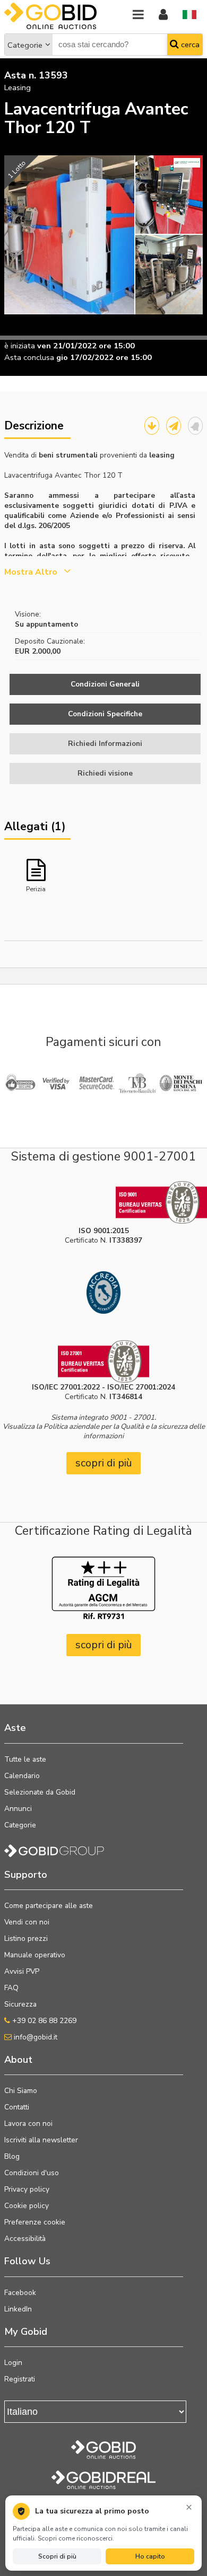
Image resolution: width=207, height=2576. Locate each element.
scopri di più (104, 1463)
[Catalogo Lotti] (152, 426)
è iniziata (20, 346)
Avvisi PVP (22, 1971)
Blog (12, 2156)
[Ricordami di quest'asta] (195, 426)
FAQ (11, 1988)
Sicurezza (20, 2004)
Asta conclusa (29, 357)
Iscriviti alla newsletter (41, 2140)
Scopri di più (57, 2556)
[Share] (174, 426)
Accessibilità (25, 2239)
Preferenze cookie (35, 2222)
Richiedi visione (105, 773)
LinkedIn (18, 2309)
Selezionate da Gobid (40, 1792)
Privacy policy (27, 2189)
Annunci (18, 1809)
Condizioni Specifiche (105, 714)
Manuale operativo (35, 1955)
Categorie (25, 45)
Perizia (36, 889)
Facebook (20, 2293)
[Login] (163, 15)
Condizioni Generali (105, 684)
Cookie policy (27, 2206)
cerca (189, 45)
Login (13, 2363)
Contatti (17, 2107)
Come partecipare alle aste (49, 1906)
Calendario (22, 1776)
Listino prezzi (26, 1938)
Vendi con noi (27, 1922)
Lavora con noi (28, 2124)
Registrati (20, 2379)
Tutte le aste (25, 1759)
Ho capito (150, 2556)
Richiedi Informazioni (105, 744)
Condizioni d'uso (32, 2173)
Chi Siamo (21, 2091)
